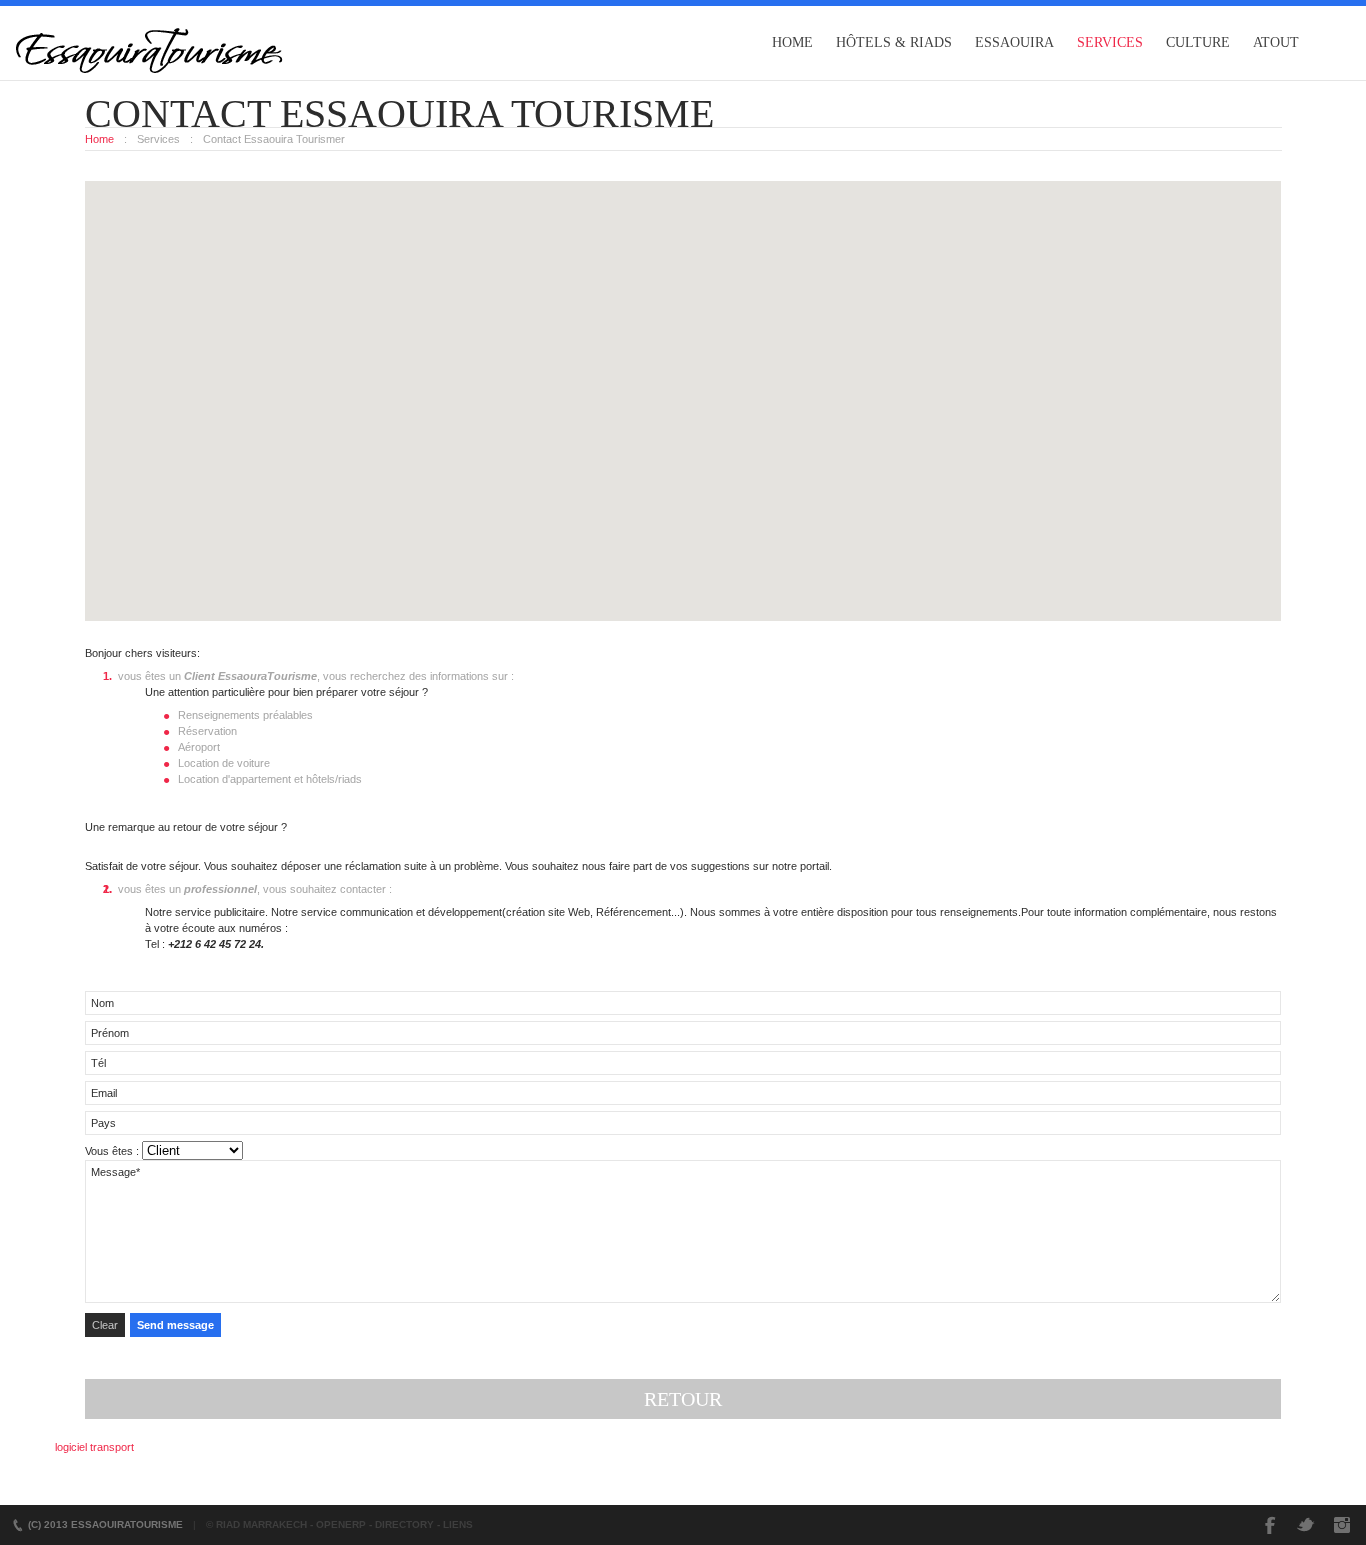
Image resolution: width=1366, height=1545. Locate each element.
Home (792, 42)
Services (1110, 42)
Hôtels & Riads (894, 42)
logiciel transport (94, 1447)
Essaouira (1014, 42)
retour (683, 1399)
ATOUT (1276, 42)
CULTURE (1198, 42)
